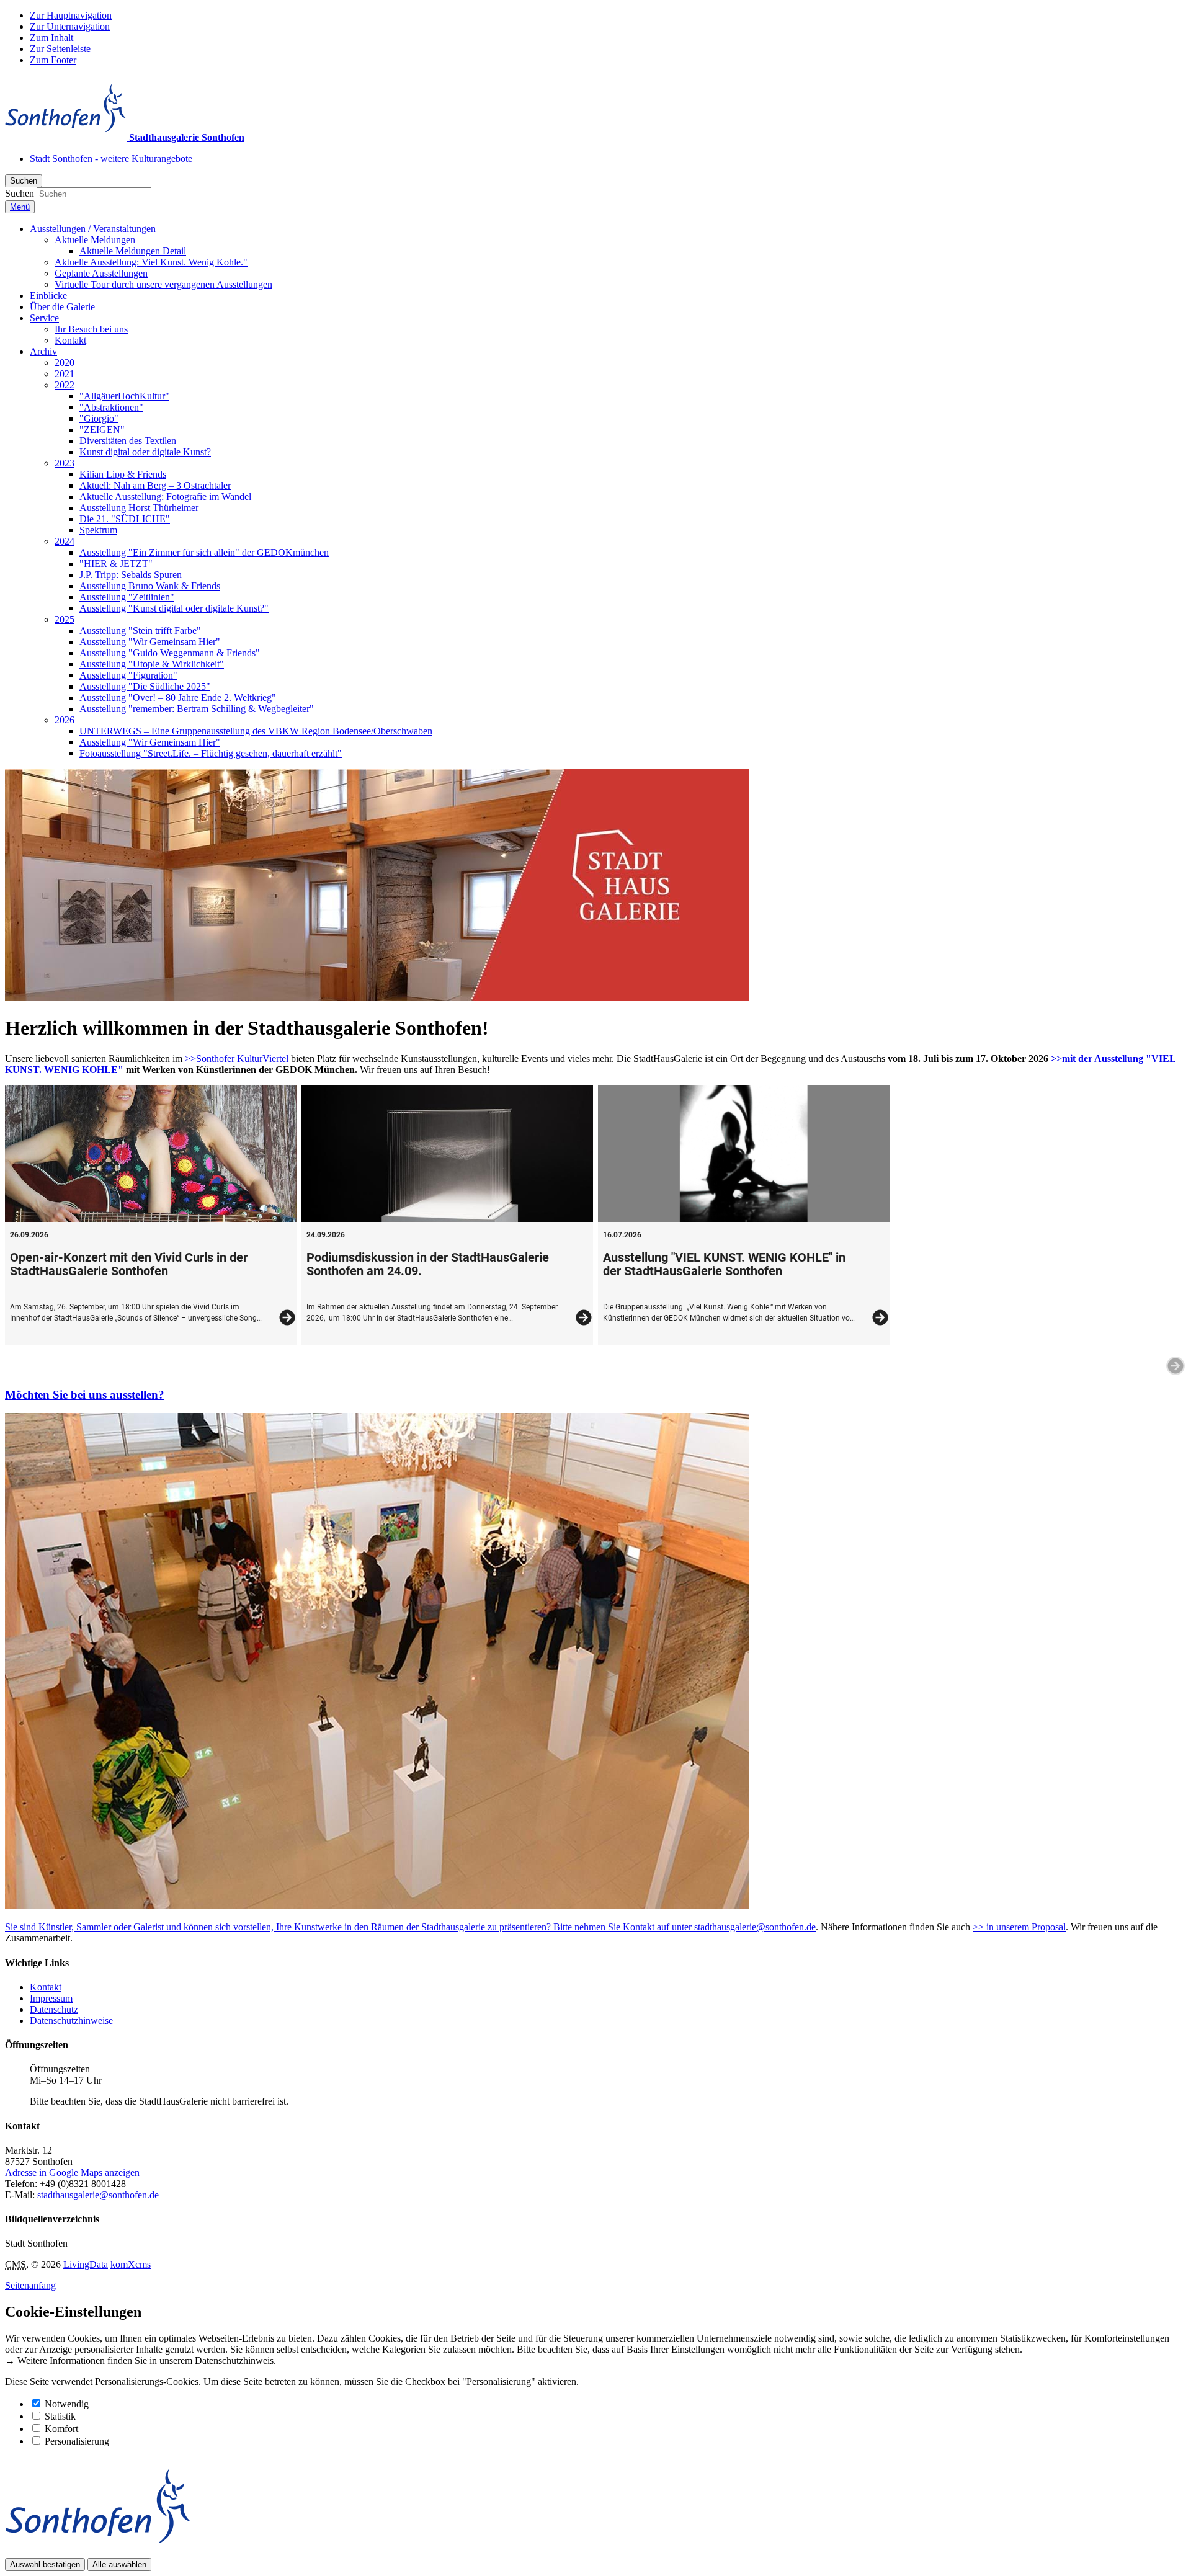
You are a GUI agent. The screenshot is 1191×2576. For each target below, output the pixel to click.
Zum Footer (53, 60)
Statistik (60, 2416)
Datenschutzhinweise (71, 2021)
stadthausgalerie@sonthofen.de (755, 1927)
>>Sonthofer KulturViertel (237, 1058)
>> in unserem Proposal (1019, 1927)
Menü (20, 207)
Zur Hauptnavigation (71, 15)
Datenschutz (54, 2009)
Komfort (61, 2429)
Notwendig (67, 2404)
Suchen (20, 193)
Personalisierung (77, 2441)
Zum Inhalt (51, 38)
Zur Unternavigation (70, 26)
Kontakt (46, 1987)
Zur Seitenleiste (60, 49)
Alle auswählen (119, 2565)
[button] (93, 229)
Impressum (51, 1998)
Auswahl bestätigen (45, 2565)
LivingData (86, 2264)
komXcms (131, 2264)
